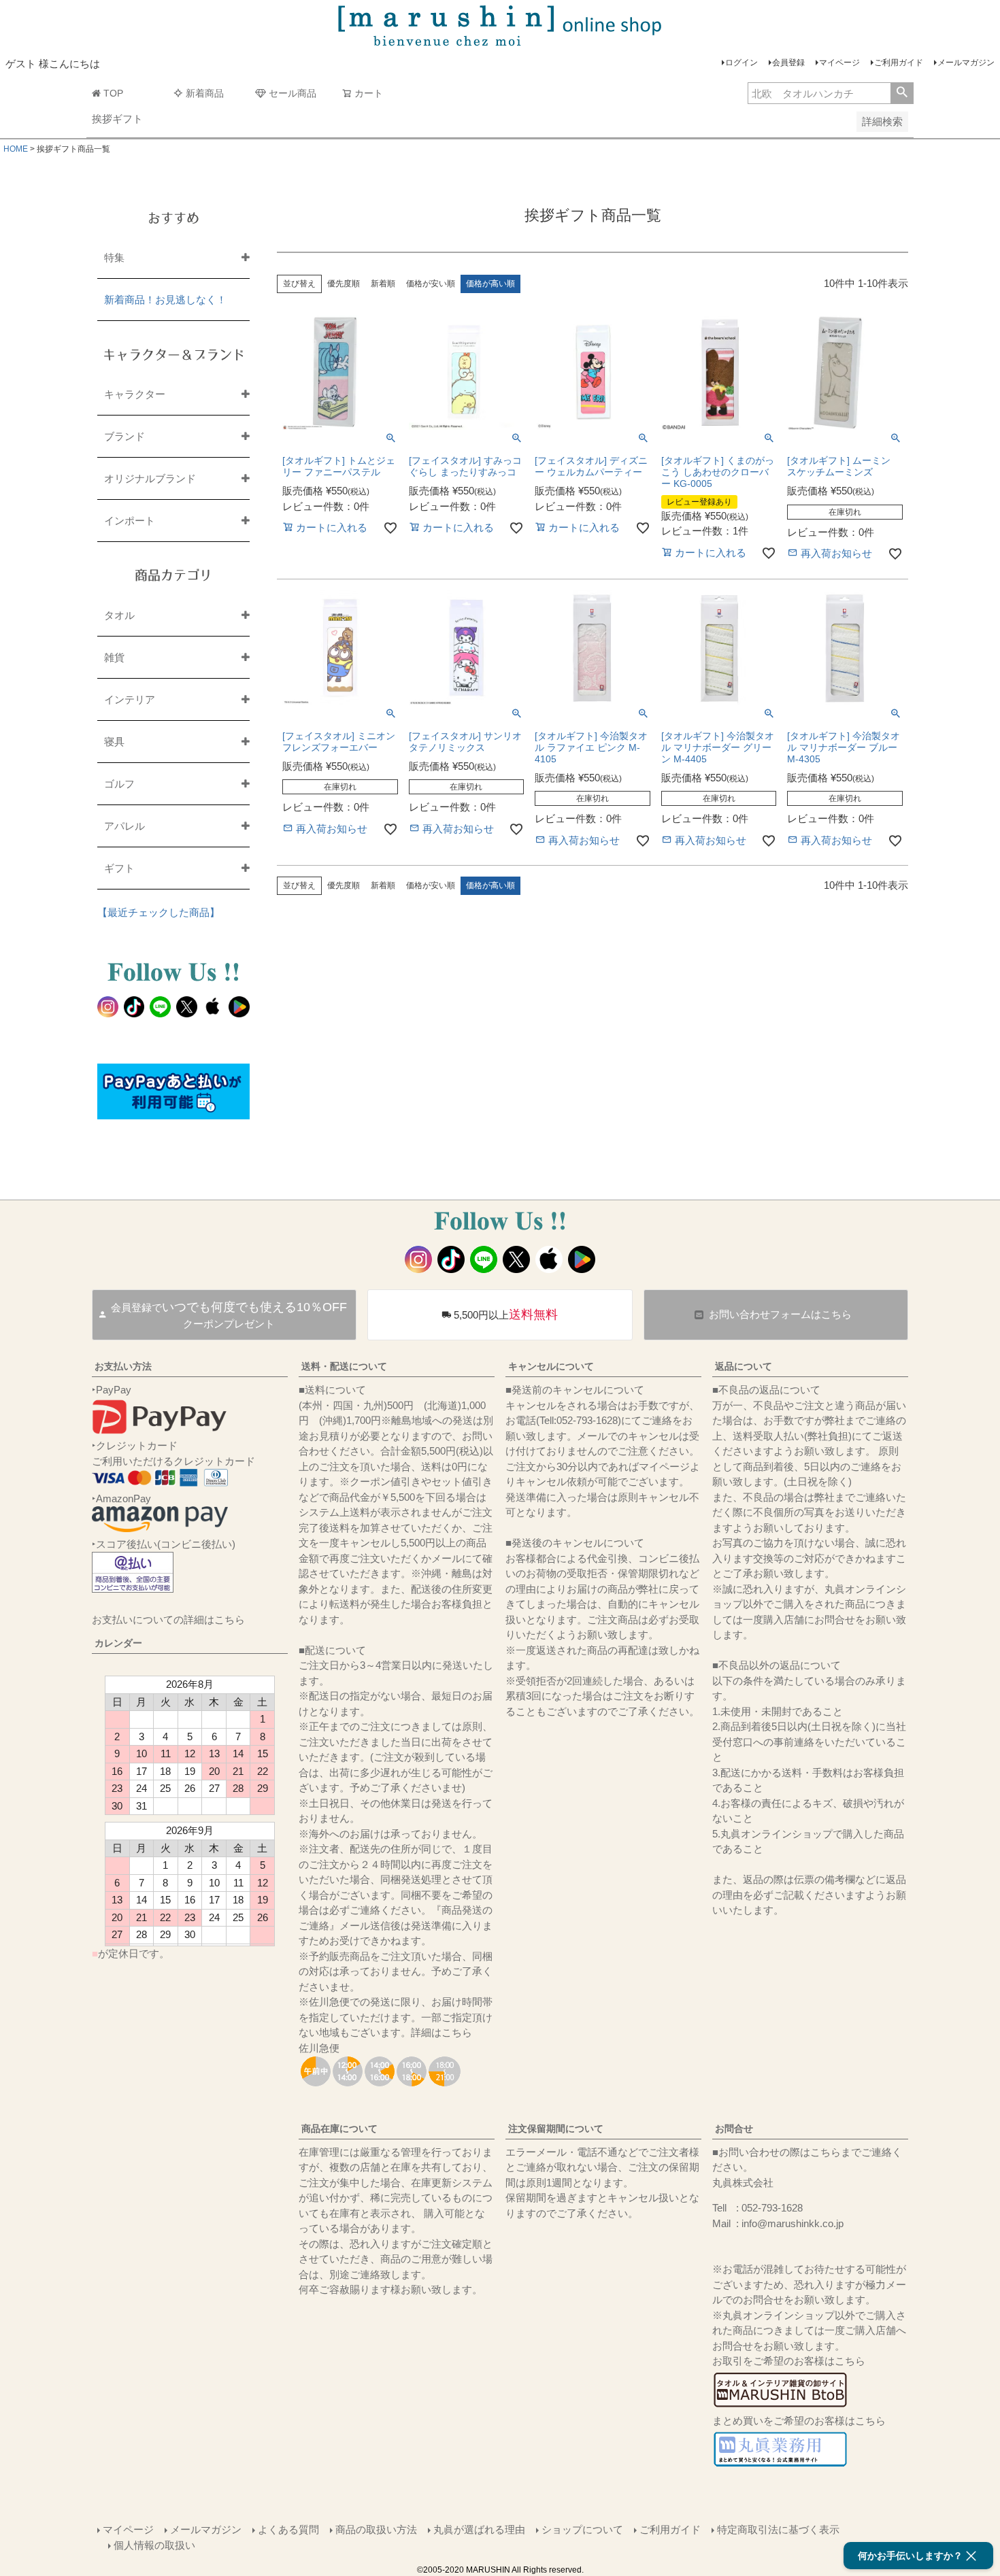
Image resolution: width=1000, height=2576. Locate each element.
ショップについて (582, 2529)
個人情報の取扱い (154, 2545)
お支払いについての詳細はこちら (168, 1620)
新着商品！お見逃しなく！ (165, 300)
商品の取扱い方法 (376, 2529)
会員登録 (788, 63)
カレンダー (118, 1643)
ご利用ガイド (899, 63)
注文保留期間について (556, 2129)
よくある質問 (288, 2529)
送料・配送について (344, 1366)
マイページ (839, 63)
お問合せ (734, 2129)
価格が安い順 (431, 284)
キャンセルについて (551, 1366)
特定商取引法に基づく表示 (778, 2529)
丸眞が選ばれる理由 (479, 2529)
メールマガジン (966, 63)
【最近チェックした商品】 (159, 912)
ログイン (741, 63)
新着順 (383, 284)
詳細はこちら (441, 2032)
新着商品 (205, 93)
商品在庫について (339, 2129)
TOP (113, 93)
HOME (16, 149)
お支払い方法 (123, 1366)
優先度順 (344, 284)
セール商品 (293, 93)
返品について (744, 1366)
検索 (902, 93)
